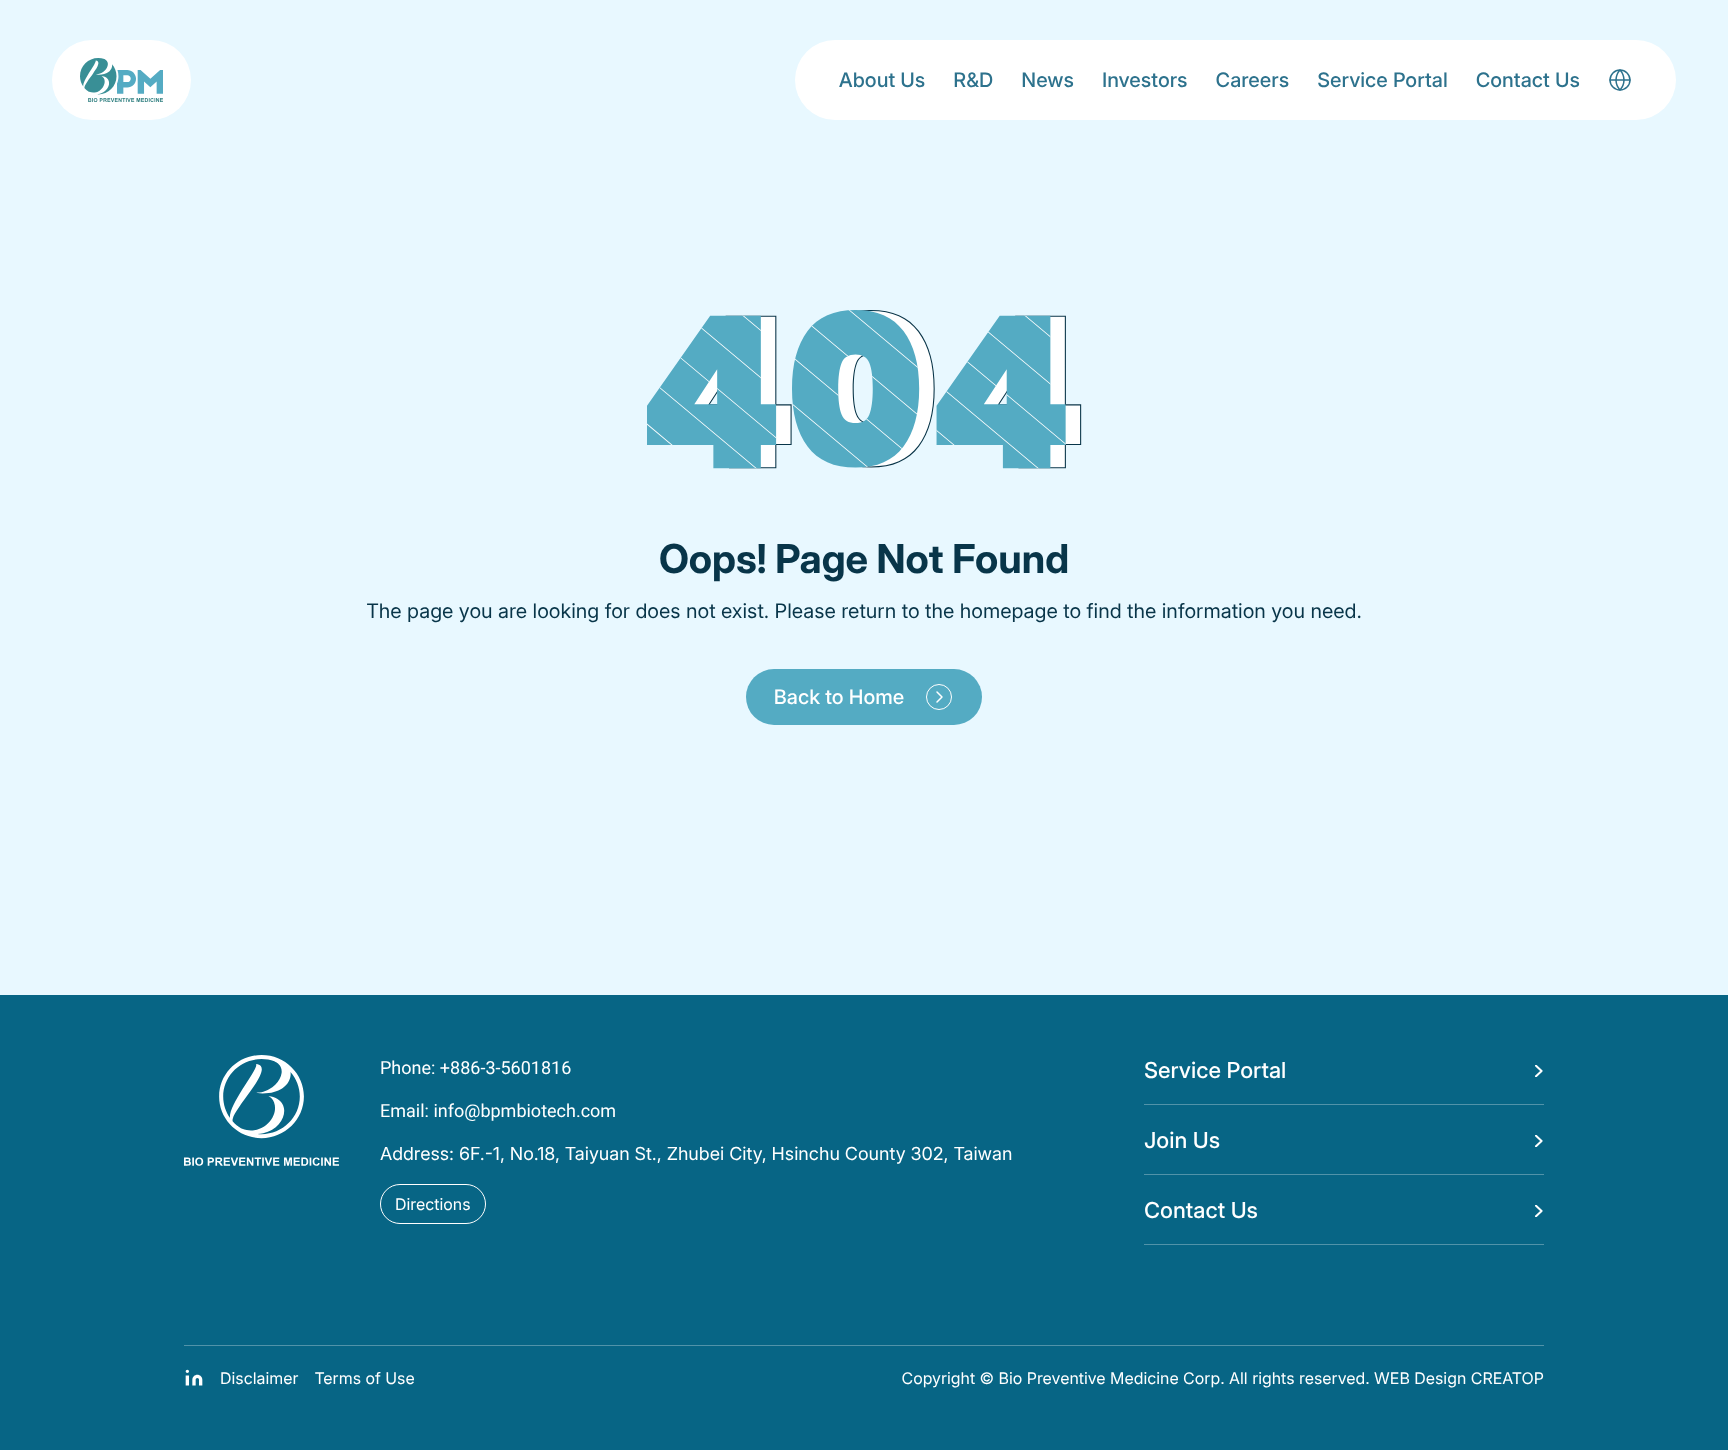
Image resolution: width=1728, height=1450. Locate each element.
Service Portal (1382, 80)
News (1047, 80)
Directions (433, 1204)
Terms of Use (364, 1378)
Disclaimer (259, 1378)
